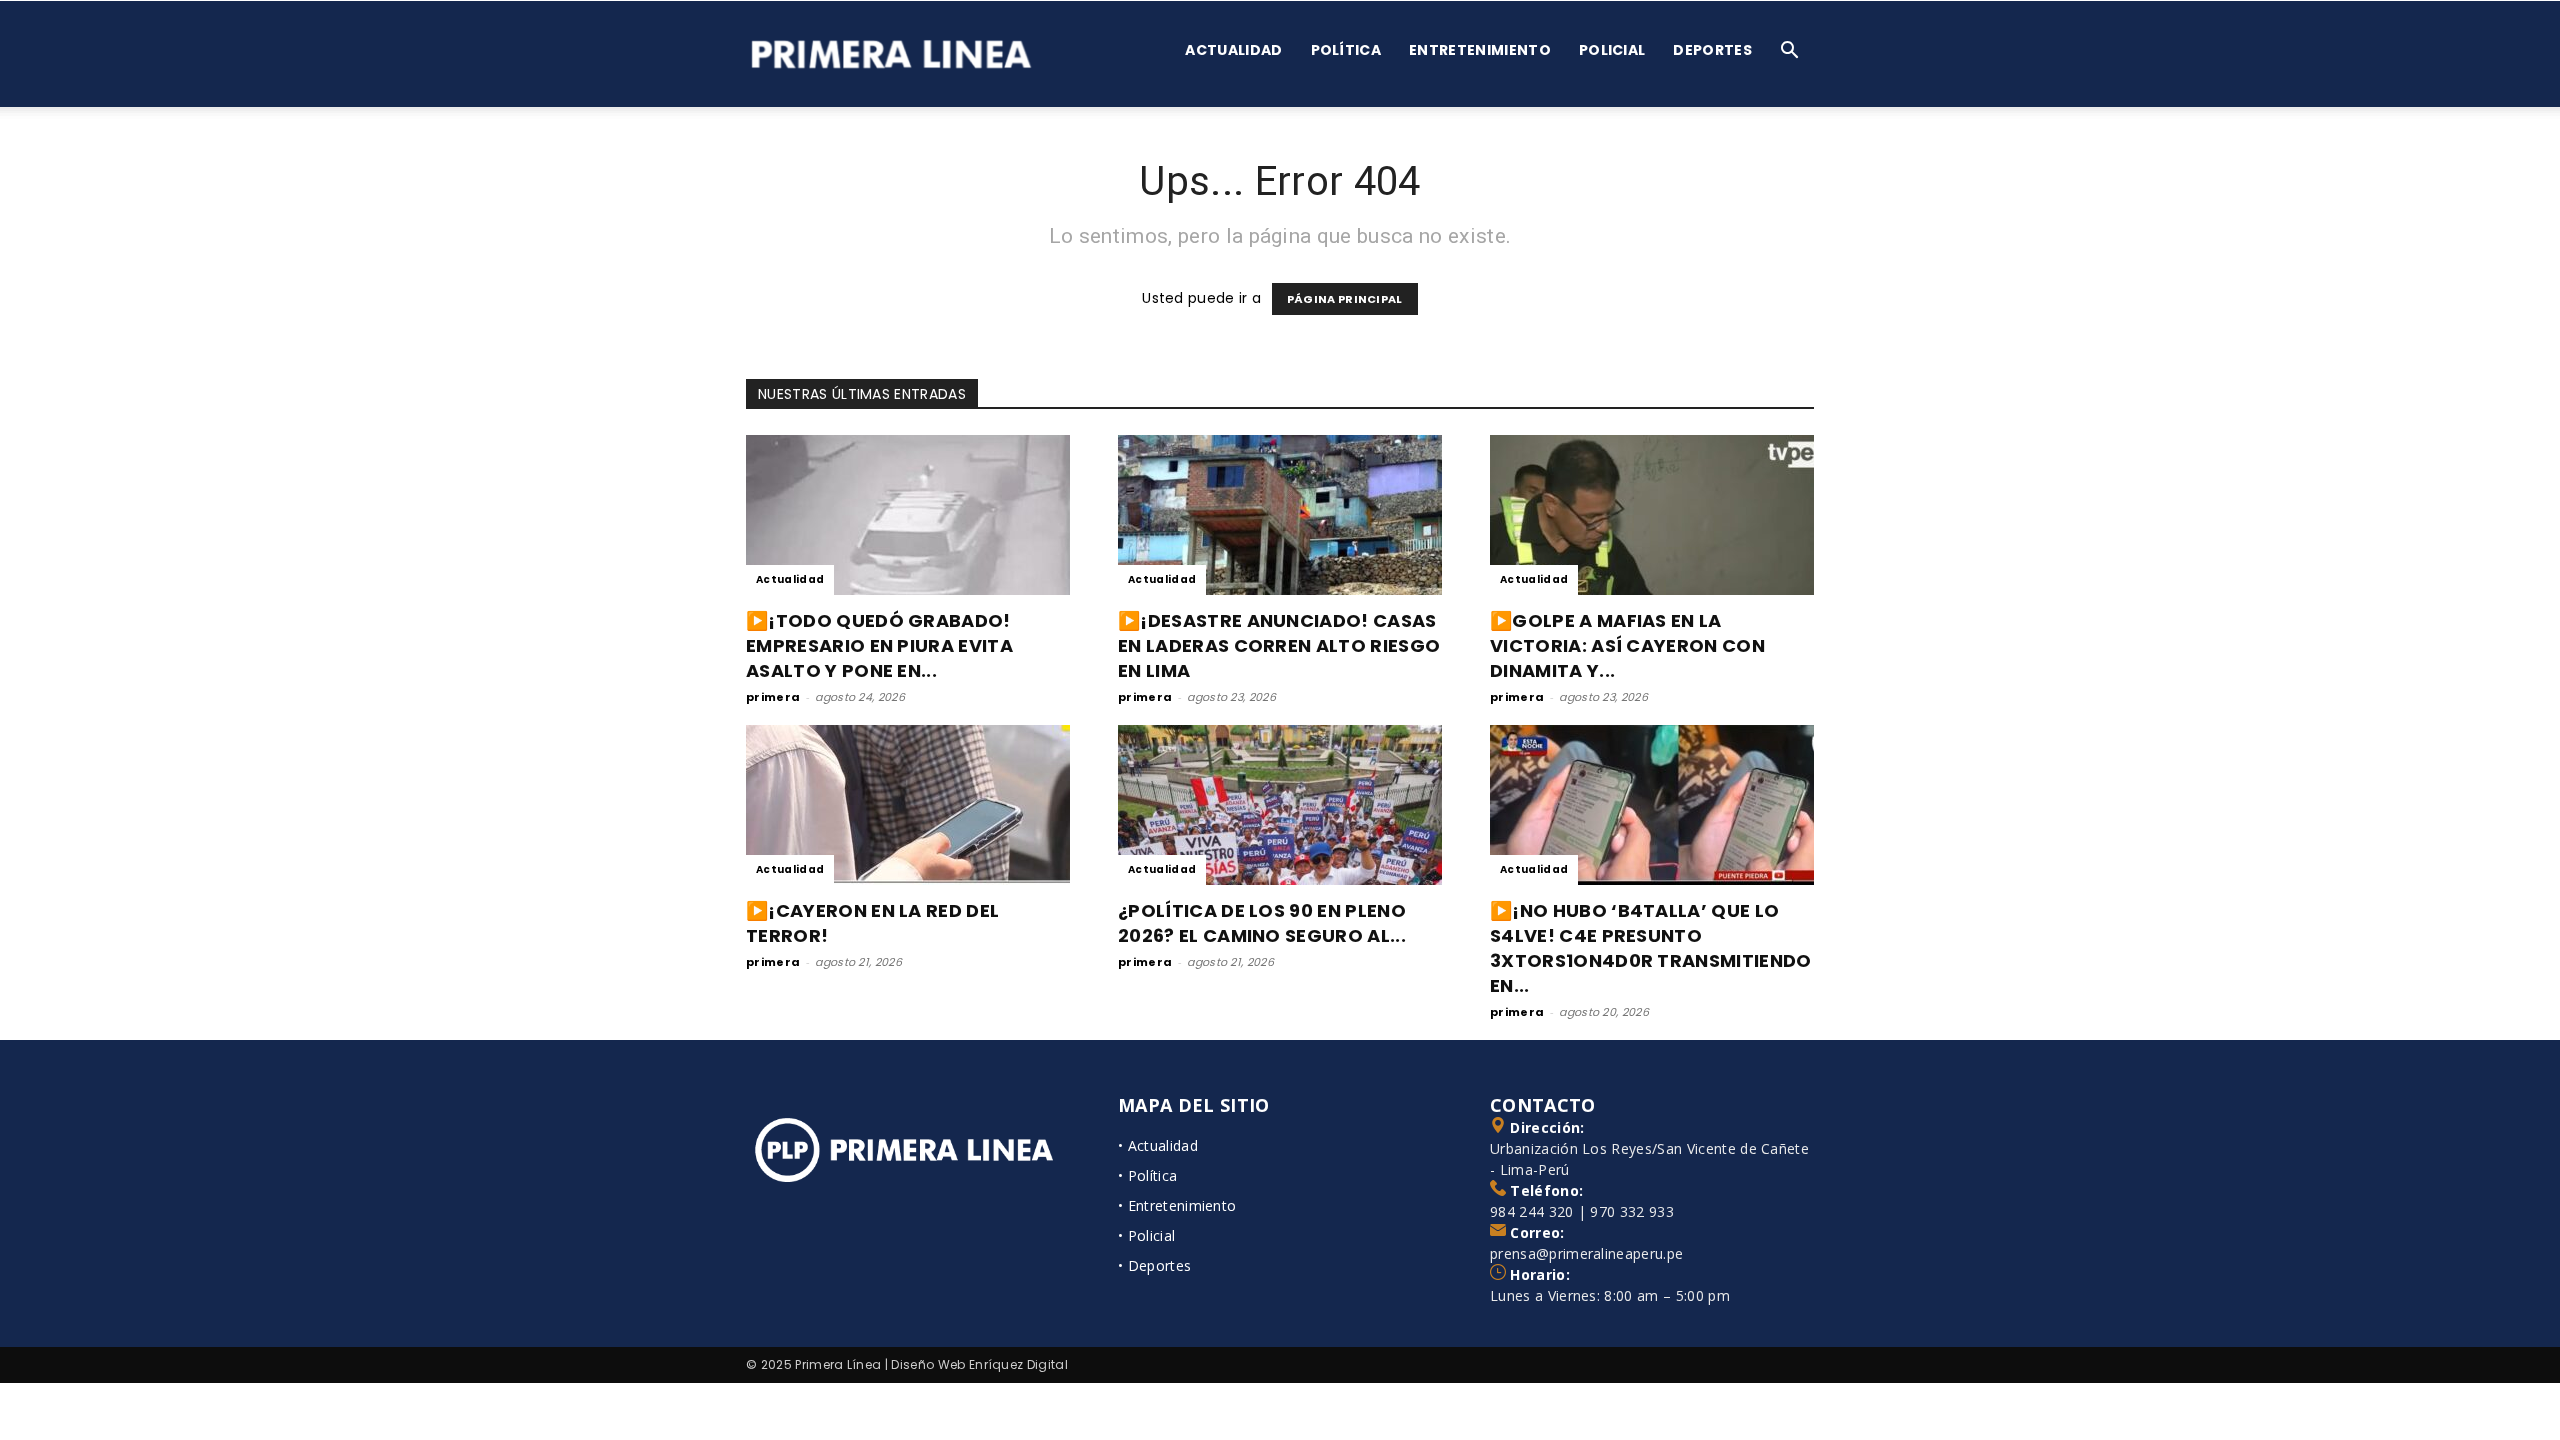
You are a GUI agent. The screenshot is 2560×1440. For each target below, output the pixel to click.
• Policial (1146, 1235)
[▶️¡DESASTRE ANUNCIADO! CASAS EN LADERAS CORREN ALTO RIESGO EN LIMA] (1280, 515)
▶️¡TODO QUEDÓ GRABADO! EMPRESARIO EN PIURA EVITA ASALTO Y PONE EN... (879, 645)
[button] (1790, 52)
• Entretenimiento (1177, 1205)
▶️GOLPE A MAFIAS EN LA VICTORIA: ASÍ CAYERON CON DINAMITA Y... (1627, 645)
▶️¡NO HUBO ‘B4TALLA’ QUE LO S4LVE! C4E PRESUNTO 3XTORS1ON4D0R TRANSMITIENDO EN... (1651, 948)
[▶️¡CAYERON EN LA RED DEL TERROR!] (908, 805)
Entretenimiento (1480, 50)
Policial (1612, 50)
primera (773, 697)
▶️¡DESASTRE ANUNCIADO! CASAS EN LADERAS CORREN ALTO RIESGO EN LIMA (1279, 645)
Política (1346, 50)
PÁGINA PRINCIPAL (1345, 299)
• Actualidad (1158, 1145)
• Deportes (1154, 1265)
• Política (1147, 1175)
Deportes (1712, 50)
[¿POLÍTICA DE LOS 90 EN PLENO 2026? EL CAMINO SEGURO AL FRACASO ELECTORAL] (1280, 805)
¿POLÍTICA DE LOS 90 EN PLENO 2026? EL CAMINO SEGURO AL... (1262, 923)
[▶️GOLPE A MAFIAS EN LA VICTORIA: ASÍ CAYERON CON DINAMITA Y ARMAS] (1652, 515)
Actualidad (1233, 50)
